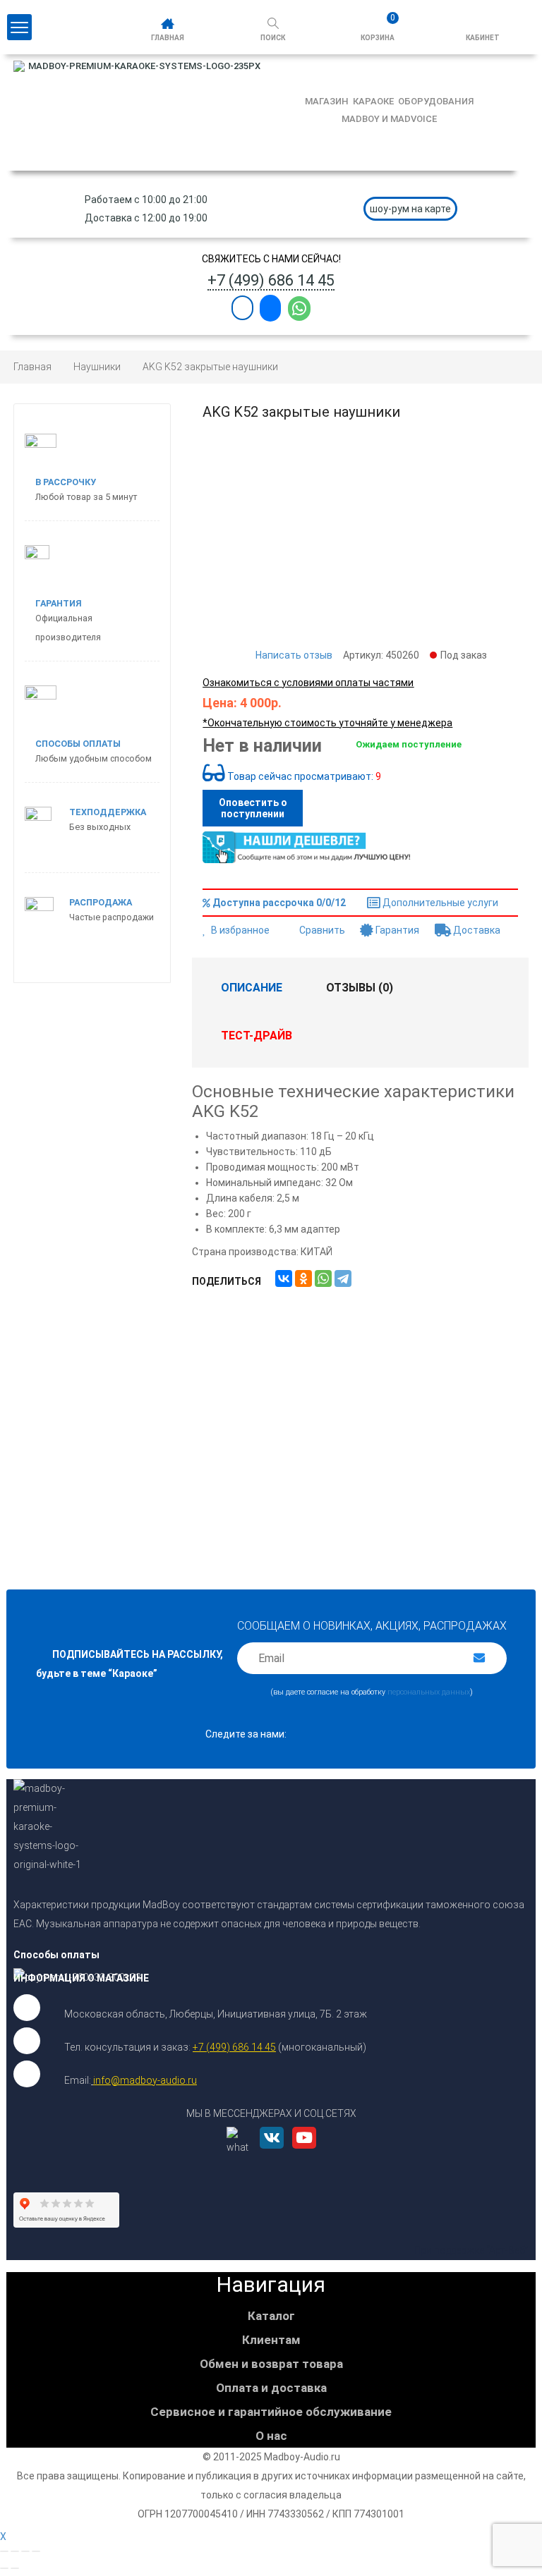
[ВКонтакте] (284, 1278)
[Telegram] (343, 1278)
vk (272, 2153)
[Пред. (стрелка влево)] (4, 2568)
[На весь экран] (25, 2551)
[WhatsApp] (323, 1278)
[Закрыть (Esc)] (4, 2551)
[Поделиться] (15, 2551)
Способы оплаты (78, 744)
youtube (300, 2153)
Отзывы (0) (360, 988)
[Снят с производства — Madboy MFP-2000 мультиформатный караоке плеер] (81, 1109)
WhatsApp (299, 309)
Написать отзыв (294, 655)
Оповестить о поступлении (253, 808)
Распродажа (101, 902)
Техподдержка (108, 812)
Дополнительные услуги (439, 903)
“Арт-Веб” (507, 2250)
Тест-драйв (257, 1036)
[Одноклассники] (303, 1278)
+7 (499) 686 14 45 (271, 280)
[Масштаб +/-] (36, 2551)
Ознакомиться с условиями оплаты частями (308, 683)
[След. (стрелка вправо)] (15, 2568)
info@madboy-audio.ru (145, 2080)
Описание (252, 988)
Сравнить (322, 930)
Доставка (476, 930)
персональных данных (429, 1692)
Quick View (361, 1404)
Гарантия (396, 930)
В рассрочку (66, 482)
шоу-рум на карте (410, 209)
